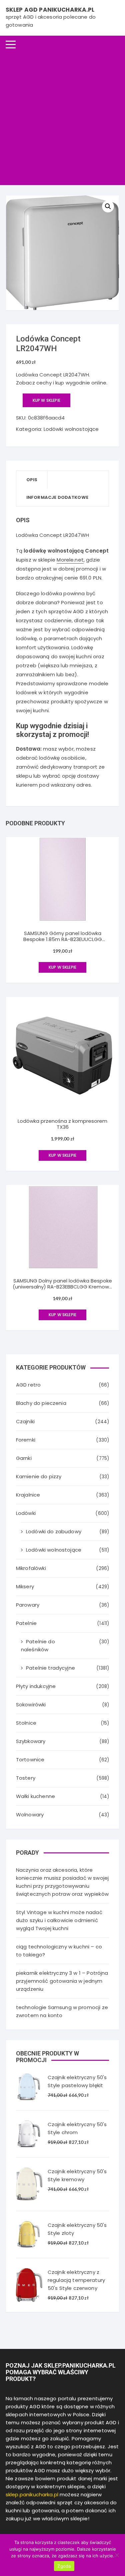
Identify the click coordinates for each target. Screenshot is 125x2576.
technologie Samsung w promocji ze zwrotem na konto (62, 2011)
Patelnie (26, 1623)
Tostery (26, 1778)
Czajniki (25, 1421)
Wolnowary (30, 1815)
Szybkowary (31, 1741)
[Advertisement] (62, 119)
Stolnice (26, 1723)
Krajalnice (28, 1495)
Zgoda (64, 2566)
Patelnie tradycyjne (50, 1668)
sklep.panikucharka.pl (32, 2494)
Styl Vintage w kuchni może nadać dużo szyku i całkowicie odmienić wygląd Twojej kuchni (59, 1920)
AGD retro (28, 1385)
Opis (32, 480)
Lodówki (26, 1513)
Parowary (28, 1605)
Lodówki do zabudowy (54, 1531)
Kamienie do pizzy (39, 1476)
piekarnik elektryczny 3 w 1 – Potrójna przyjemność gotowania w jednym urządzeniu (62, 1981)
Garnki (24, 1458)
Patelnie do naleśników (38, 1645)
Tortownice (30, 1760)
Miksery (25, 1586)
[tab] (32, 480)
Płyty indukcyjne (36, 1686)
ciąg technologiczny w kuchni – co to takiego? (59, 1951)
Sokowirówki (31, 1704)
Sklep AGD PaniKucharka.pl (50, 10)
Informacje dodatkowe (57, 497)
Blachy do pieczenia (41, 1403)
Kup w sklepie (46, 400)
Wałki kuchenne (35, 1796)
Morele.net (70, 560)
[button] (108, 206)
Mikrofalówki (31, 1568)
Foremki (26, 1440)
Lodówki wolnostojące (71, 429)
